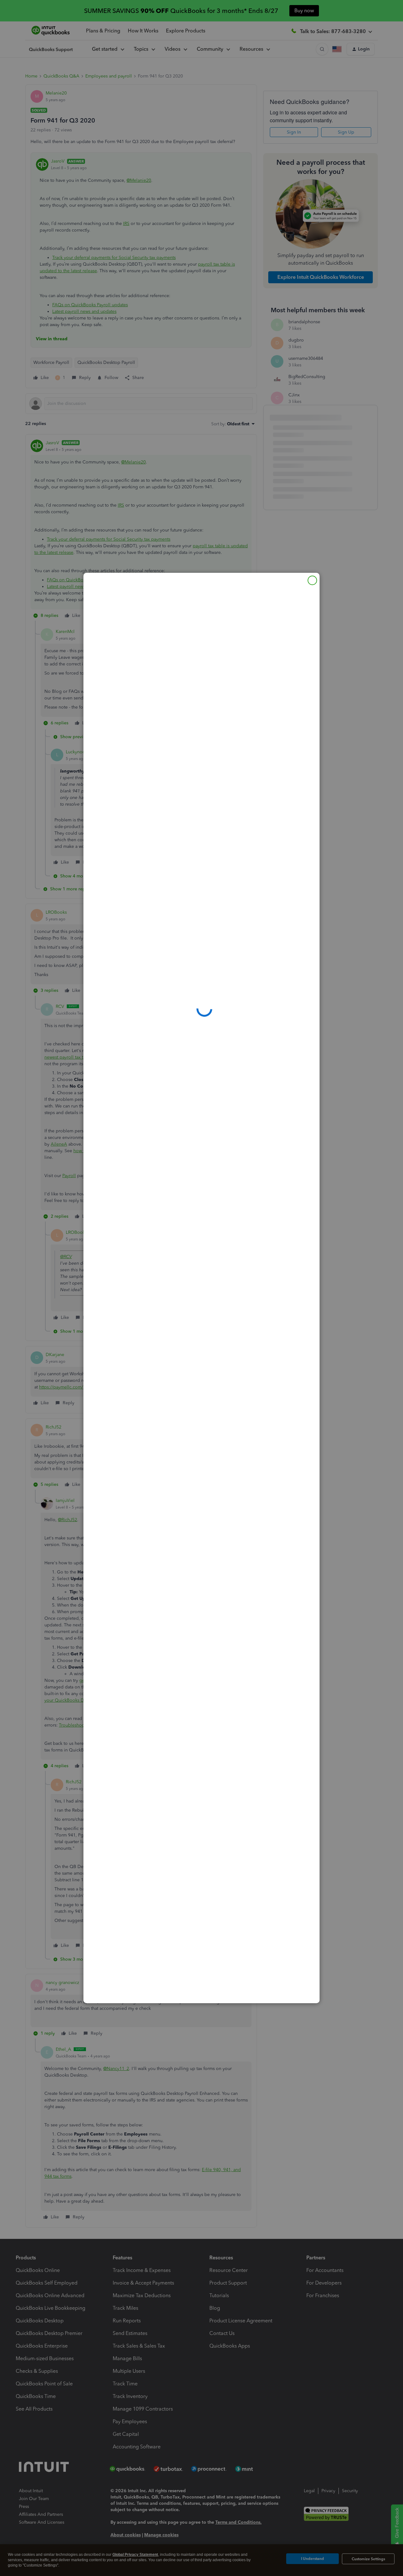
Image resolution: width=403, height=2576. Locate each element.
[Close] (312, 580)
